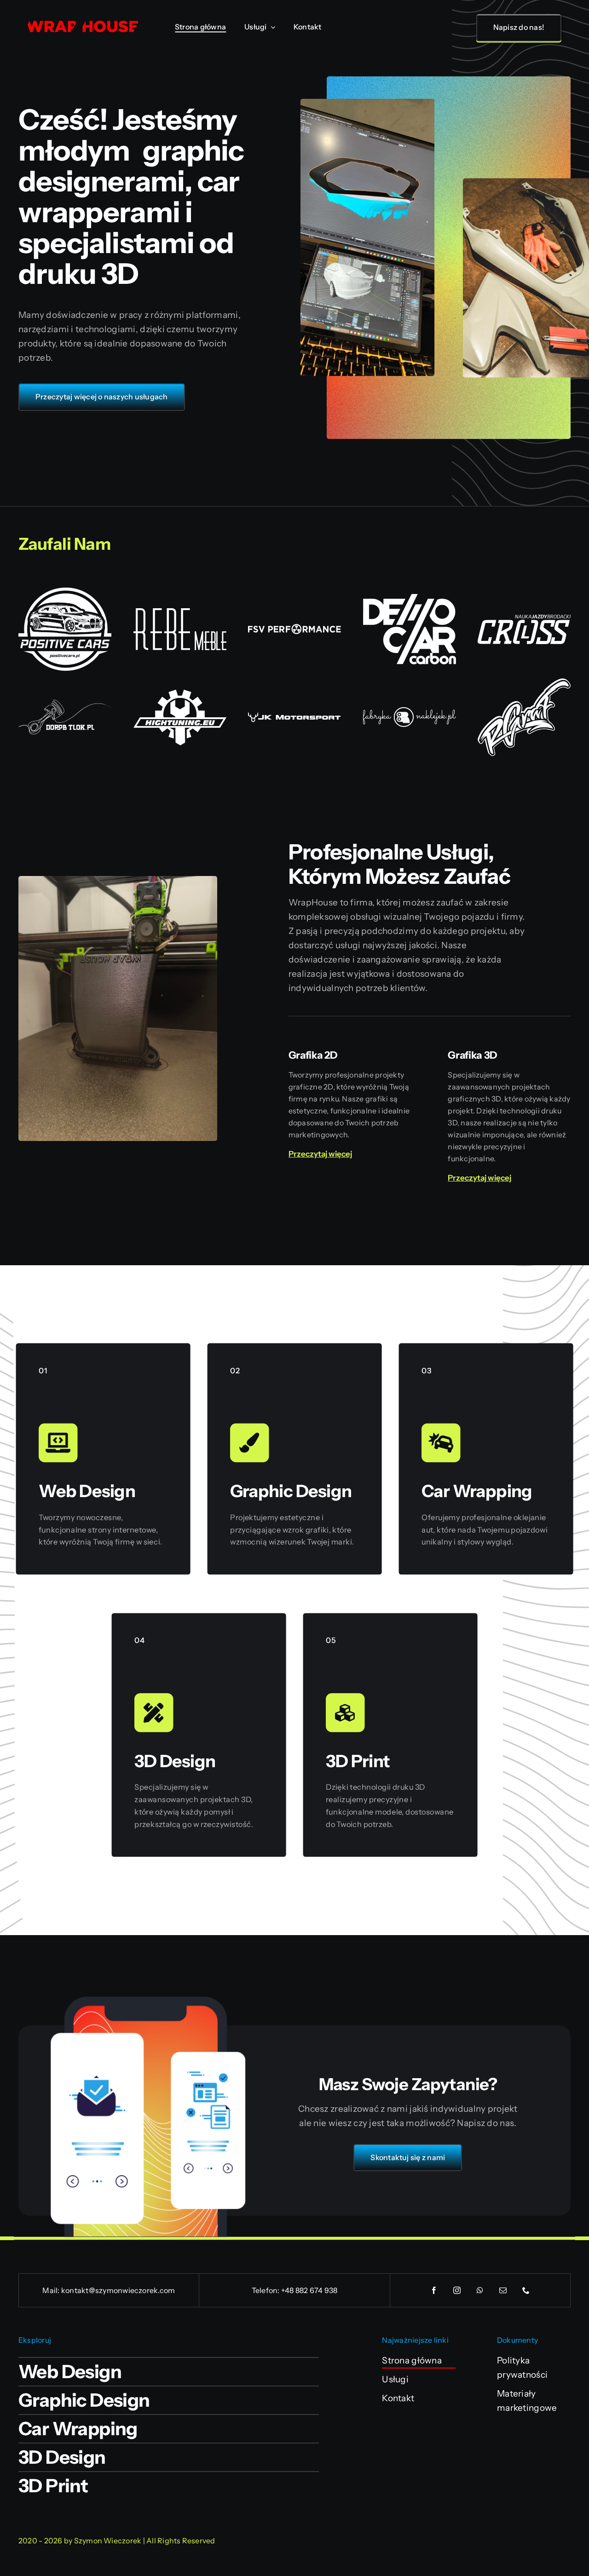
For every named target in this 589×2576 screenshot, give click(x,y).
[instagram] (457, 2290)
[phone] (526, 2290)
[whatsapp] (480, 2290)
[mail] (503, 2290)
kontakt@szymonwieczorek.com (118, 2290)
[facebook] (434, 2290)
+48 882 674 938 (309, 2290)
